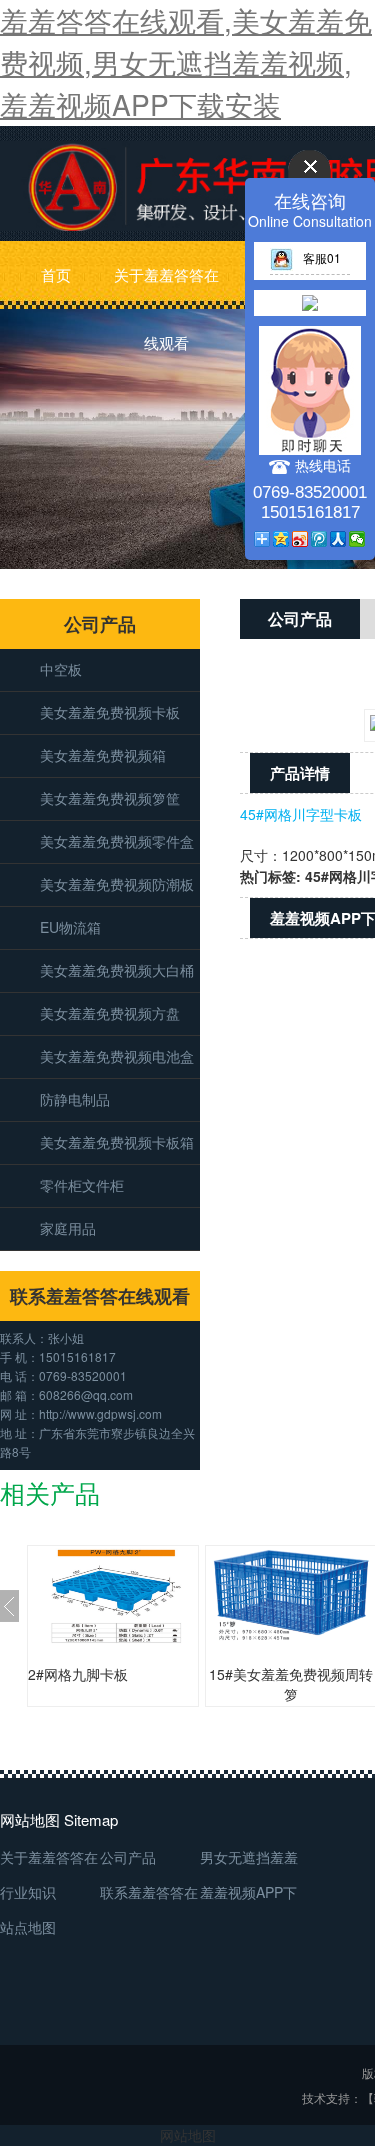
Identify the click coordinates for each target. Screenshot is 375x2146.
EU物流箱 (70, 927)
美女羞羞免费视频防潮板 (117, 884)
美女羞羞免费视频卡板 (110, 712)
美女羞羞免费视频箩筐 (110, 798)
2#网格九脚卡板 (78, 1674)
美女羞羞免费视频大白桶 (117, 970)
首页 (56, 274)
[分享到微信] (357, 539)
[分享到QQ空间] (281, 539)
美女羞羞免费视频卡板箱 (117, 1142)
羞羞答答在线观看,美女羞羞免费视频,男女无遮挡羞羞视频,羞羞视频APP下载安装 (186, 62)
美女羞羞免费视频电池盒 (117, 1056)
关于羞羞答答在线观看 (166, 286)
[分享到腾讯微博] (319, 539)
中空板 (61, 669)
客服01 (322, 257)
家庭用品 (68, 1228)
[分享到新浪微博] (300, 539)
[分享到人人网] (338, 539)
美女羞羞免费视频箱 (103, 755)
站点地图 (28, 1927)
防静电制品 (75, 1099)
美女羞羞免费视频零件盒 (117, 841)
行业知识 (28, 1892)
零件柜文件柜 (82, 1185)
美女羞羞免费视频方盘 (110, 1013)
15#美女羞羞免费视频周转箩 (291, 1684)
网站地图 (188, 2135)
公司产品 (128, 1857)
